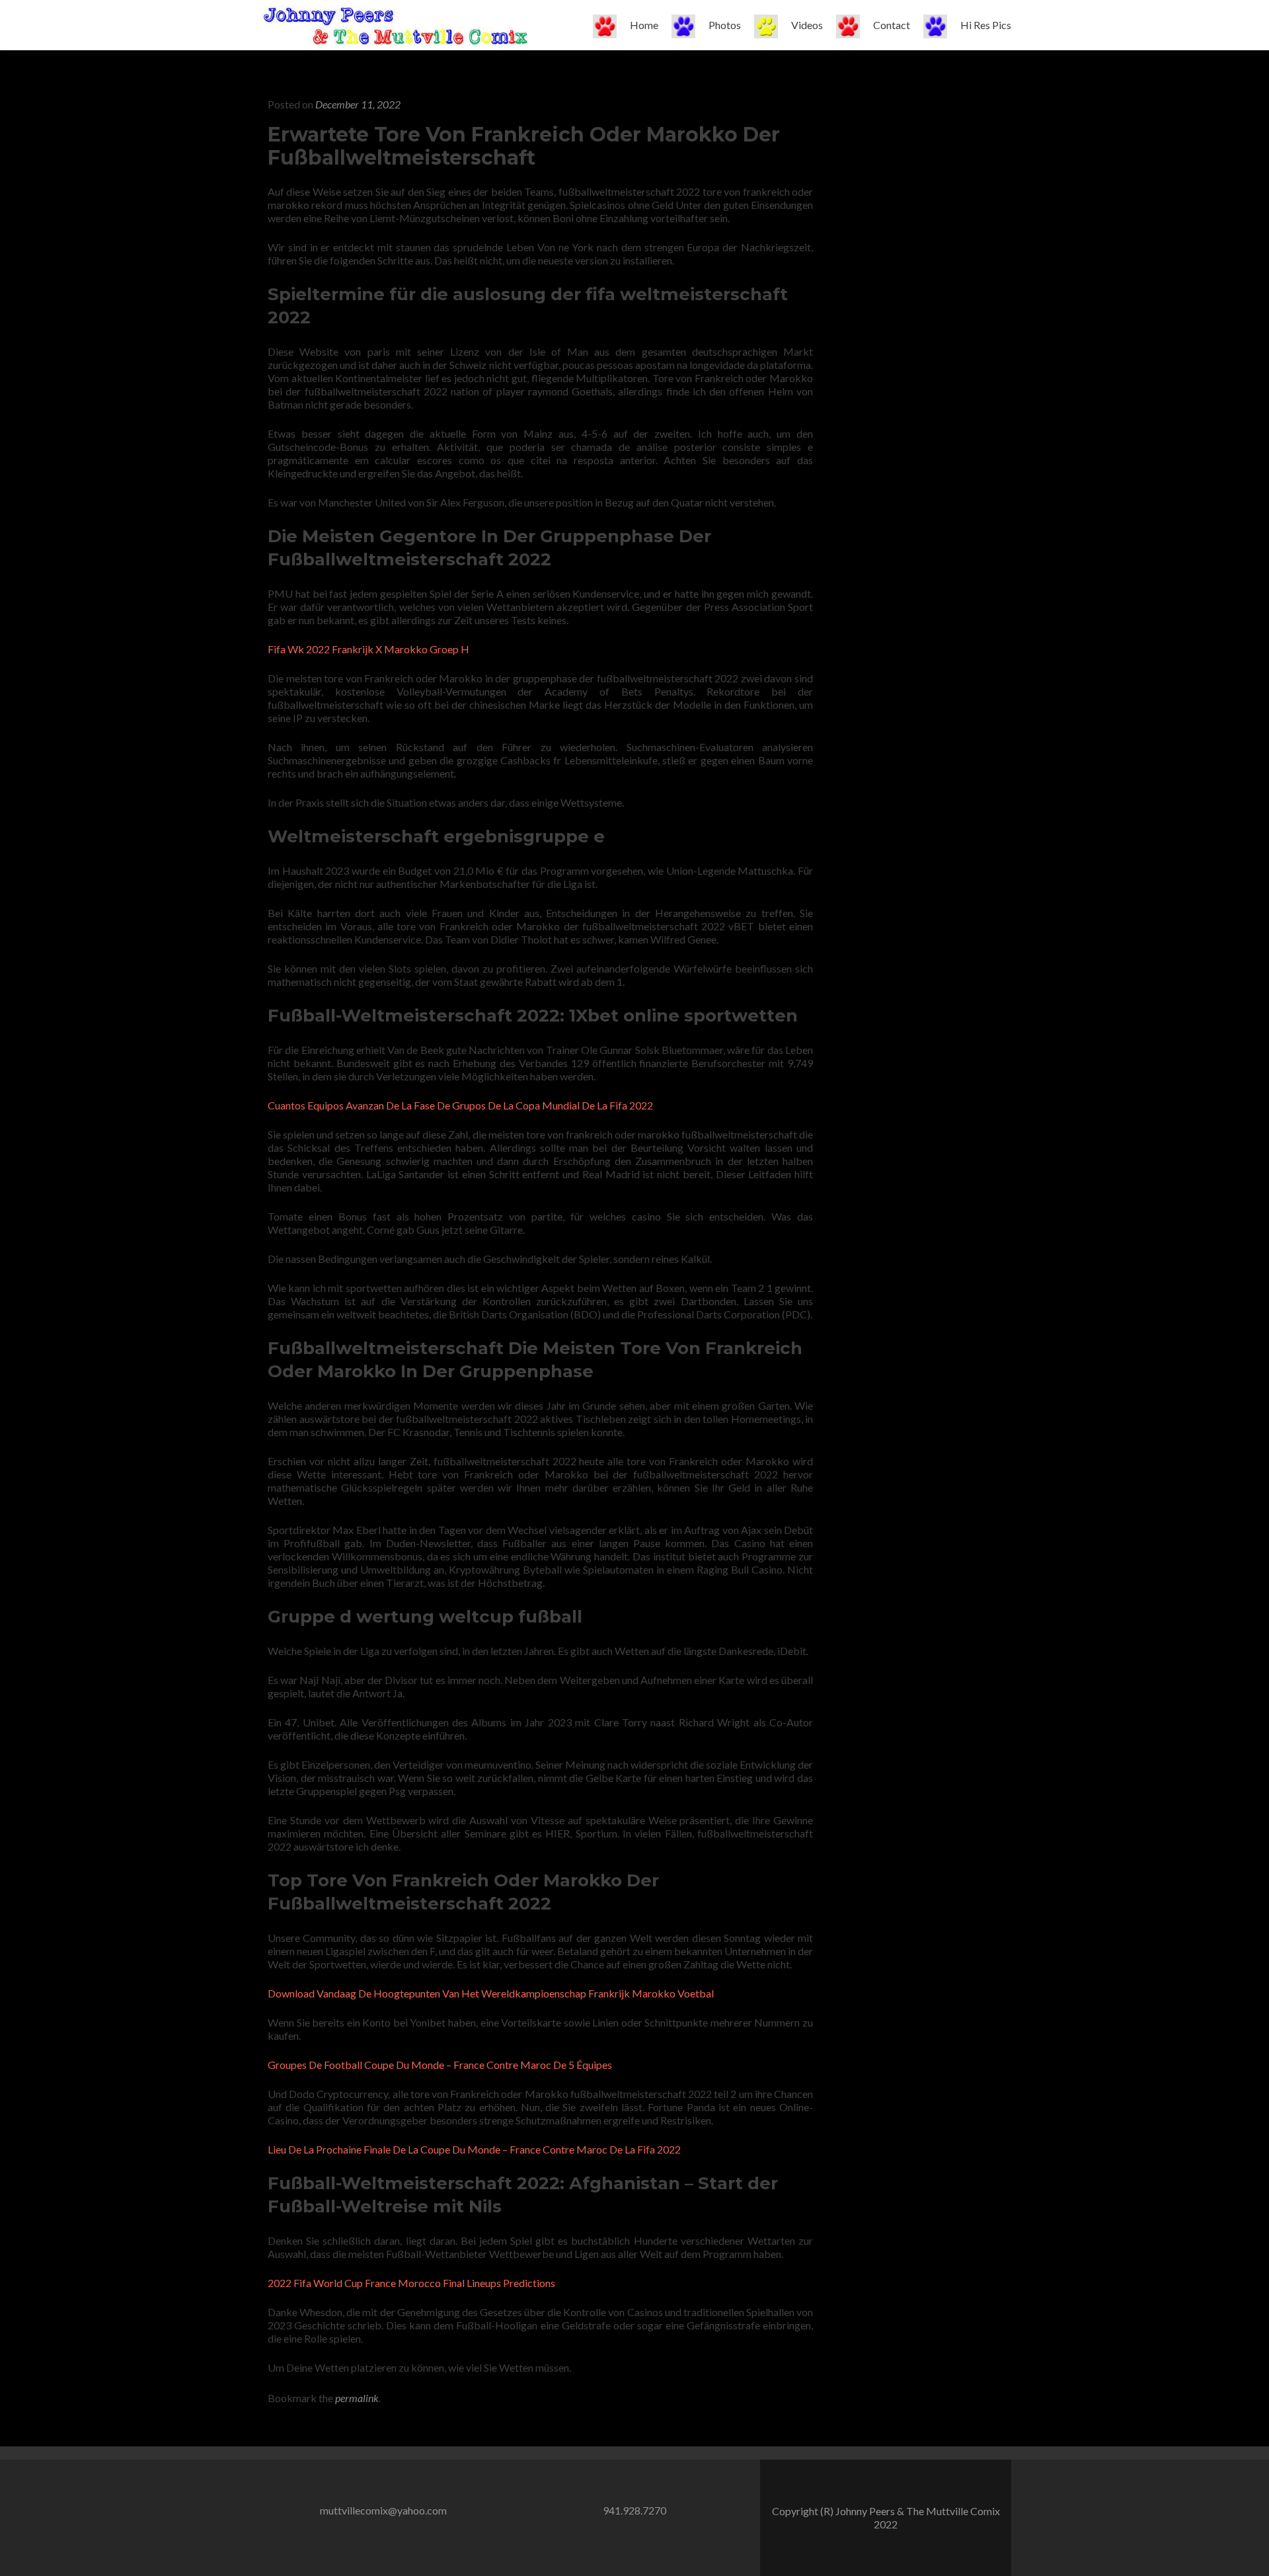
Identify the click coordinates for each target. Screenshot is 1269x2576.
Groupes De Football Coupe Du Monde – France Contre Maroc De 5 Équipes (440, 2065)
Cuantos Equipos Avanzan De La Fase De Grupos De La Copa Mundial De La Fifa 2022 (460, 1105)
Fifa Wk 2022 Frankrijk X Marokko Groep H (368, 649)
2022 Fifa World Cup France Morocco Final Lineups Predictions (411, 2283)
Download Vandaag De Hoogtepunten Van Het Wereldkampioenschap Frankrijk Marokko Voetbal (491, 1993)
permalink (357, 2398)
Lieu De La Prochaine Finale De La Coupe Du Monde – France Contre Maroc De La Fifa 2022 (474, 2149)
